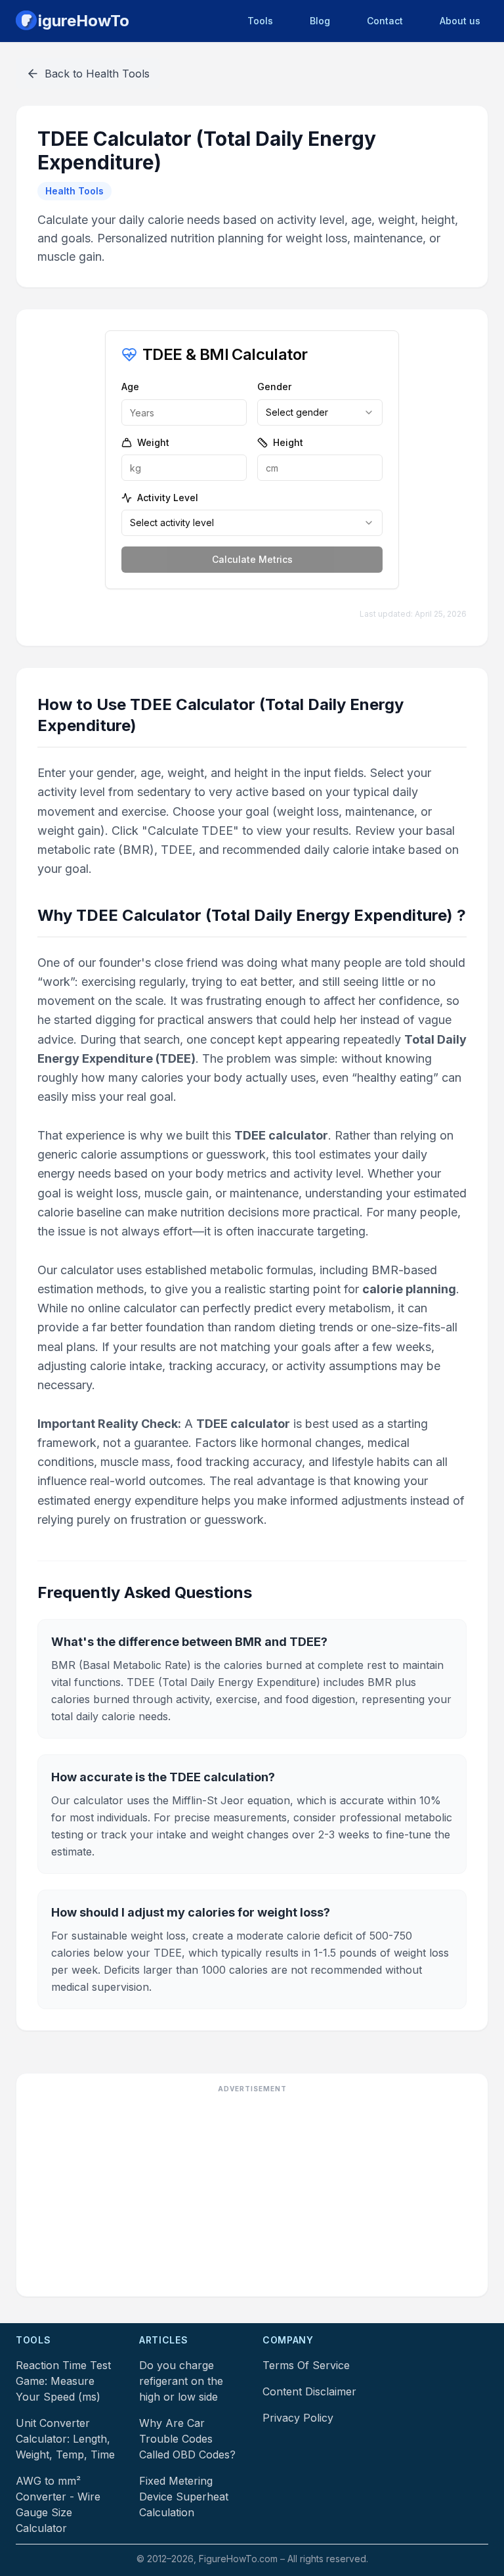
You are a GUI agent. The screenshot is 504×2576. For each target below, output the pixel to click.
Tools (260, 21)
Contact (385, 21)
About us (460, 21)
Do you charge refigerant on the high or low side (181, 2381)
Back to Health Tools (97, 74)
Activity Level (168, 498)
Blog (320, 21)
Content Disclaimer (309, 2391)
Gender (274, 387)
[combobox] (320, 412)
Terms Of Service (306, 2365)
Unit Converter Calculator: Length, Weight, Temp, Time (65, 2439)
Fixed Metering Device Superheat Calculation (184, 2497)
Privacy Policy (298, 2418)
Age (130, 387)
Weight (153, 442)
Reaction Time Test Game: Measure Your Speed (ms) (63, 2381)
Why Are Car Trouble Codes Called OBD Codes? (187, 2439)
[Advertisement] (252, 2194)
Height (288, 442)
